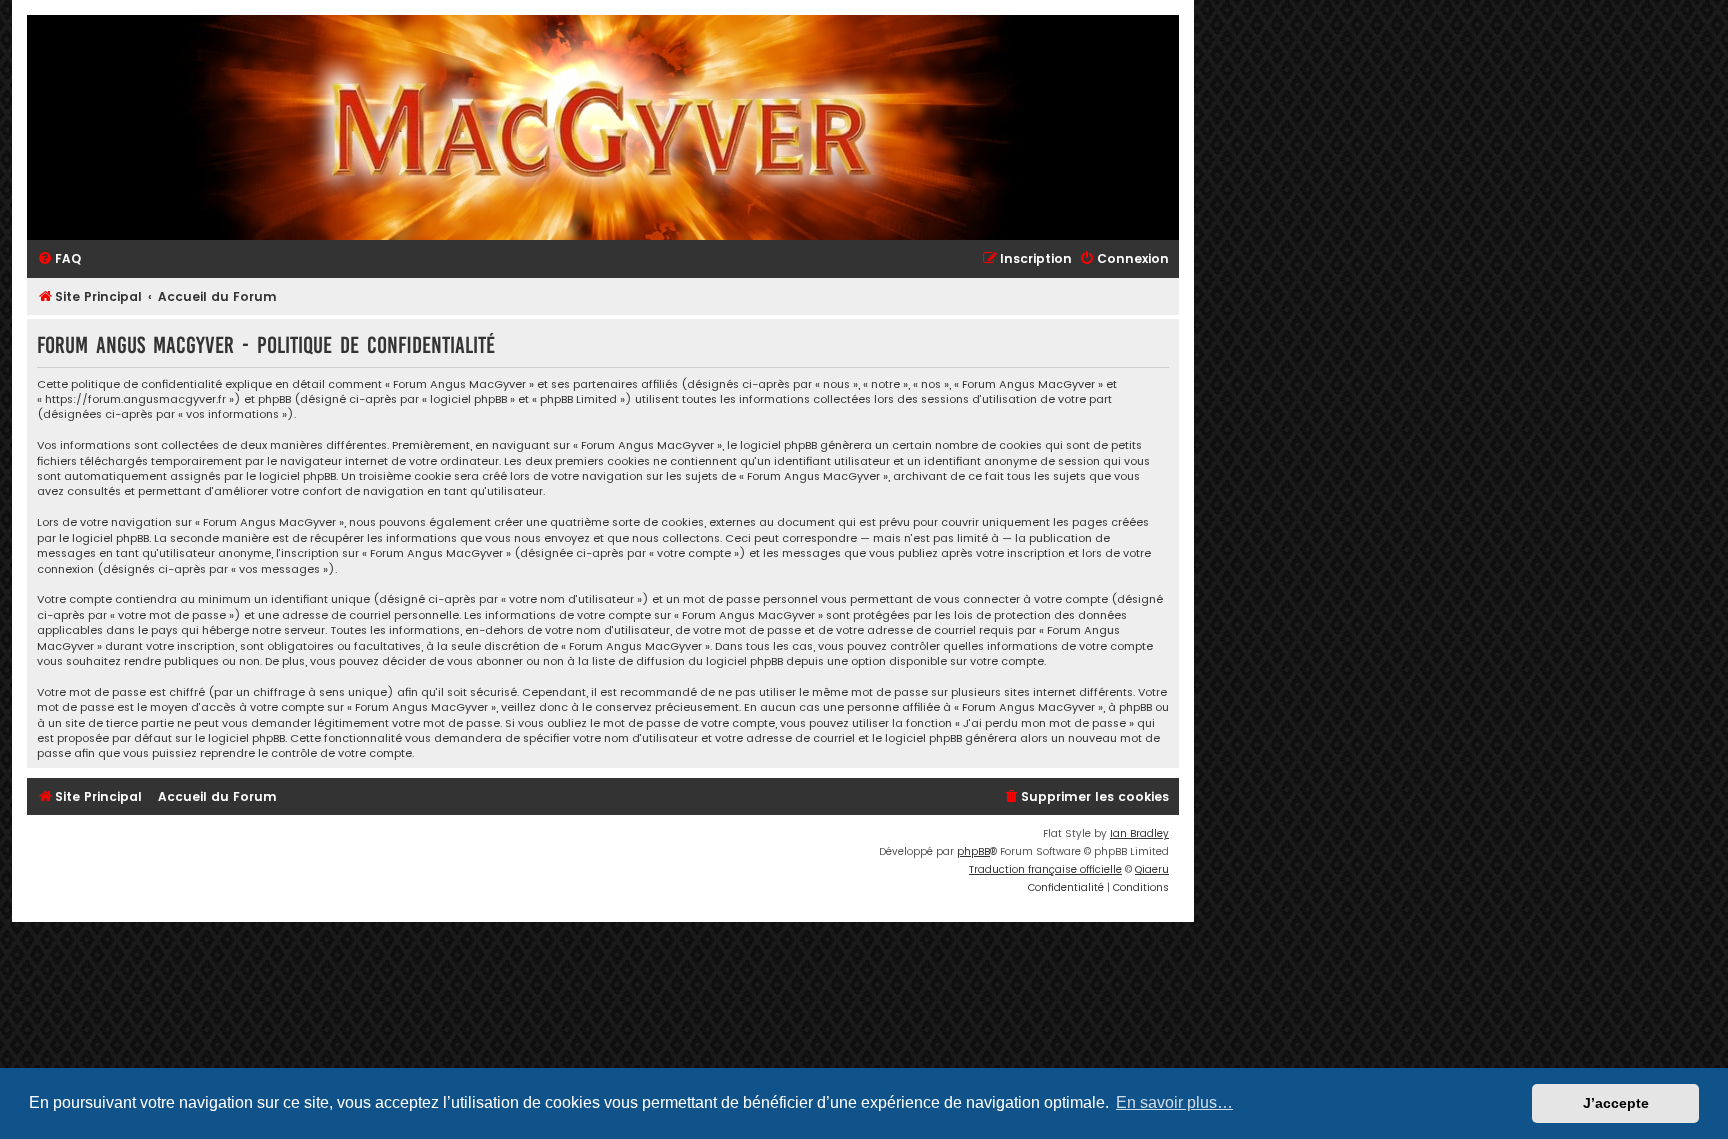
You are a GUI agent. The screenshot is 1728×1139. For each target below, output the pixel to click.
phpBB (973, 851)
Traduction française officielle (1045, 869)
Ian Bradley (1139, 833)
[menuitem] (59, 259)
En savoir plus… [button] (1174, 1102)
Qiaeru (1152, 869)
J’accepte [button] (1616, 1103)
